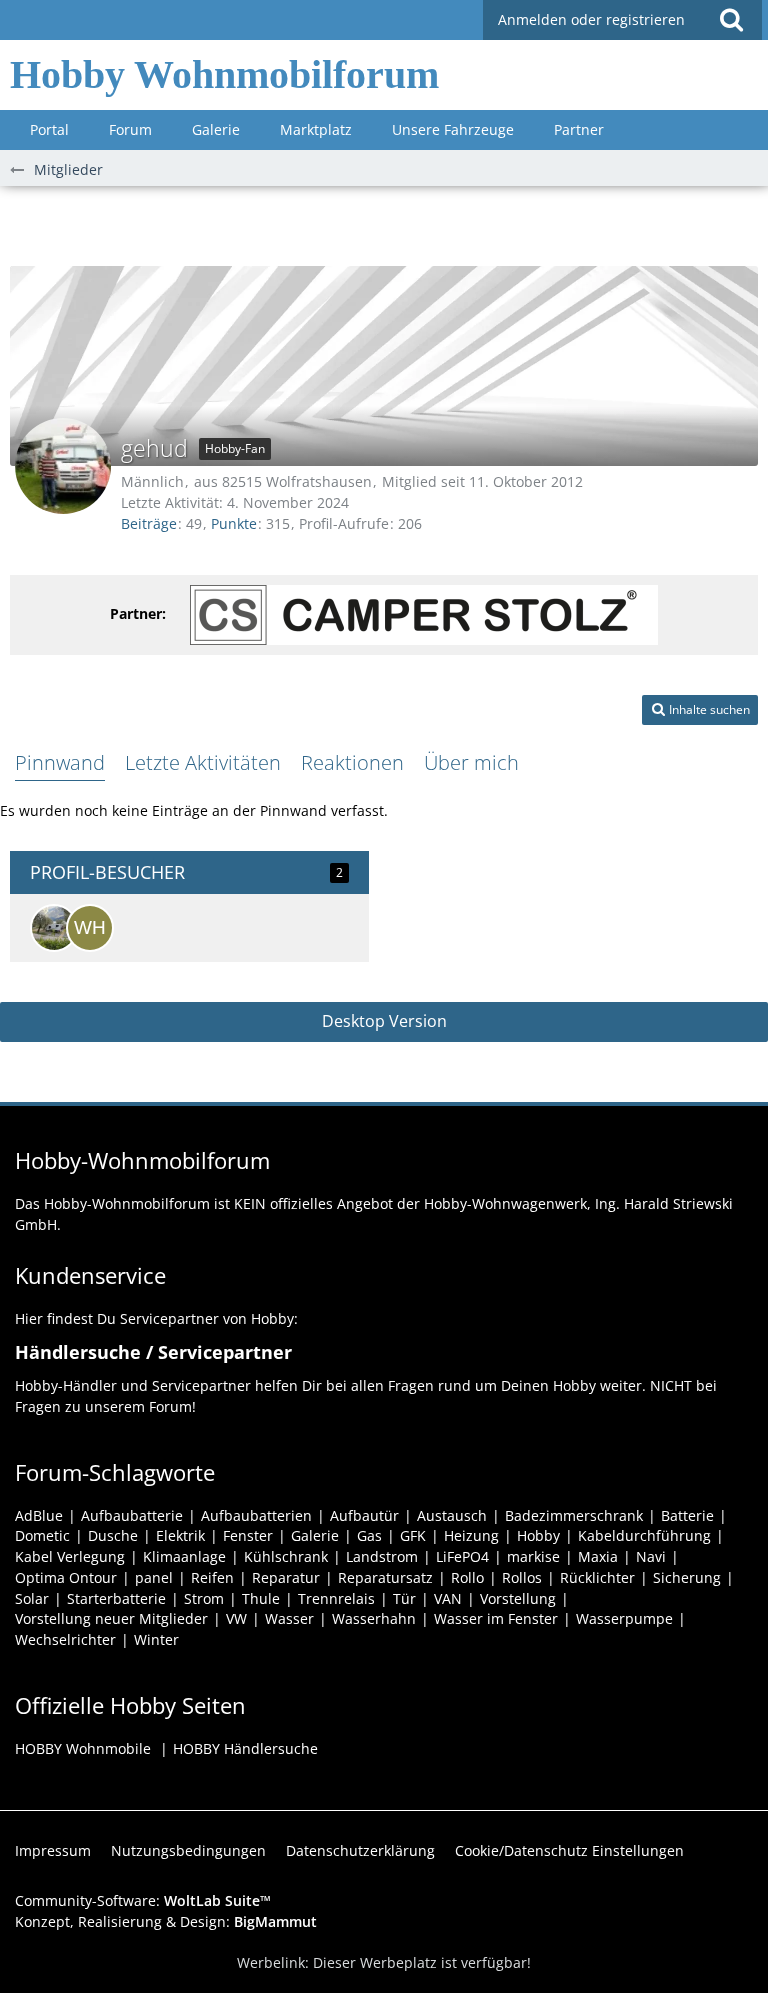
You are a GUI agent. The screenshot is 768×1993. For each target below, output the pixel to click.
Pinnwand (60, 762)
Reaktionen (352, 762)
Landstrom (382, 1556)
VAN (448, 1598)
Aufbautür (364, 1515)
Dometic (42, 1535)
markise (533, 1556)
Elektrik (180, 1535)
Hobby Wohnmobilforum (224, 74)
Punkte (234, 523)
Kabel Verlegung (70, 1556)
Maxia (598, 1556)
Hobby (538, 1535)
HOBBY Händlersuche (245, 1748)
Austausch (452, 1515)
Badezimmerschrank (574, 1515)
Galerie (315, 1535)
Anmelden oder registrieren (591, 19)
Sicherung (687, 1577)
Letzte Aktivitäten (203, 762)
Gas (369, 1535)
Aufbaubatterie (132, 1515)
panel (154, 1577)
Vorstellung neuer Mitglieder (111, 1618)
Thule (261, 1598)
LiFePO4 (462, 1556)
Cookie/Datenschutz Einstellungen (569, 1850)
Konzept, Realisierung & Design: (166, 1921)
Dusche (113, 1535)
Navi (651, 1556)
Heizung (471, 1535)
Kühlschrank (286, 1556)
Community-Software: (143, 1900)
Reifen (212, 1577)
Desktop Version (384, 1021)
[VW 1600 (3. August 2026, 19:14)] (54, 928)
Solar (32, 1598)
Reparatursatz (385, 1577)
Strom (204, 1598)
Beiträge (149, 523)
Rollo (467, 1577)
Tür (404, 1598)
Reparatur (286, 1577)
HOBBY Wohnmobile (83, 1748)
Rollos (522, 1577)
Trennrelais (336, 1598)
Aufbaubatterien (256, 1515)
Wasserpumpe (624, 1618)
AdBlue (39, 1515)
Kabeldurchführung (644, 1535)
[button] (731, 20)
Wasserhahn (374, 1618)
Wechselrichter (65, 1639)
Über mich (471, 762)
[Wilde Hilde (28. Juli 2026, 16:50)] (90, 928)
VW (236, 1618)
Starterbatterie (116, 1598)
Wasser (289, 1618)
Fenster (248, 1535)
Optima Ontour (66, 1577)
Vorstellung (518, 1598)
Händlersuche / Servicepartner (153, 1352)
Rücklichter (597, 1577)
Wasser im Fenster (496, 1618)
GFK (413, 1535)
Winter (156, 1639)
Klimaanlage (184, 1556)
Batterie (687, 1515)
